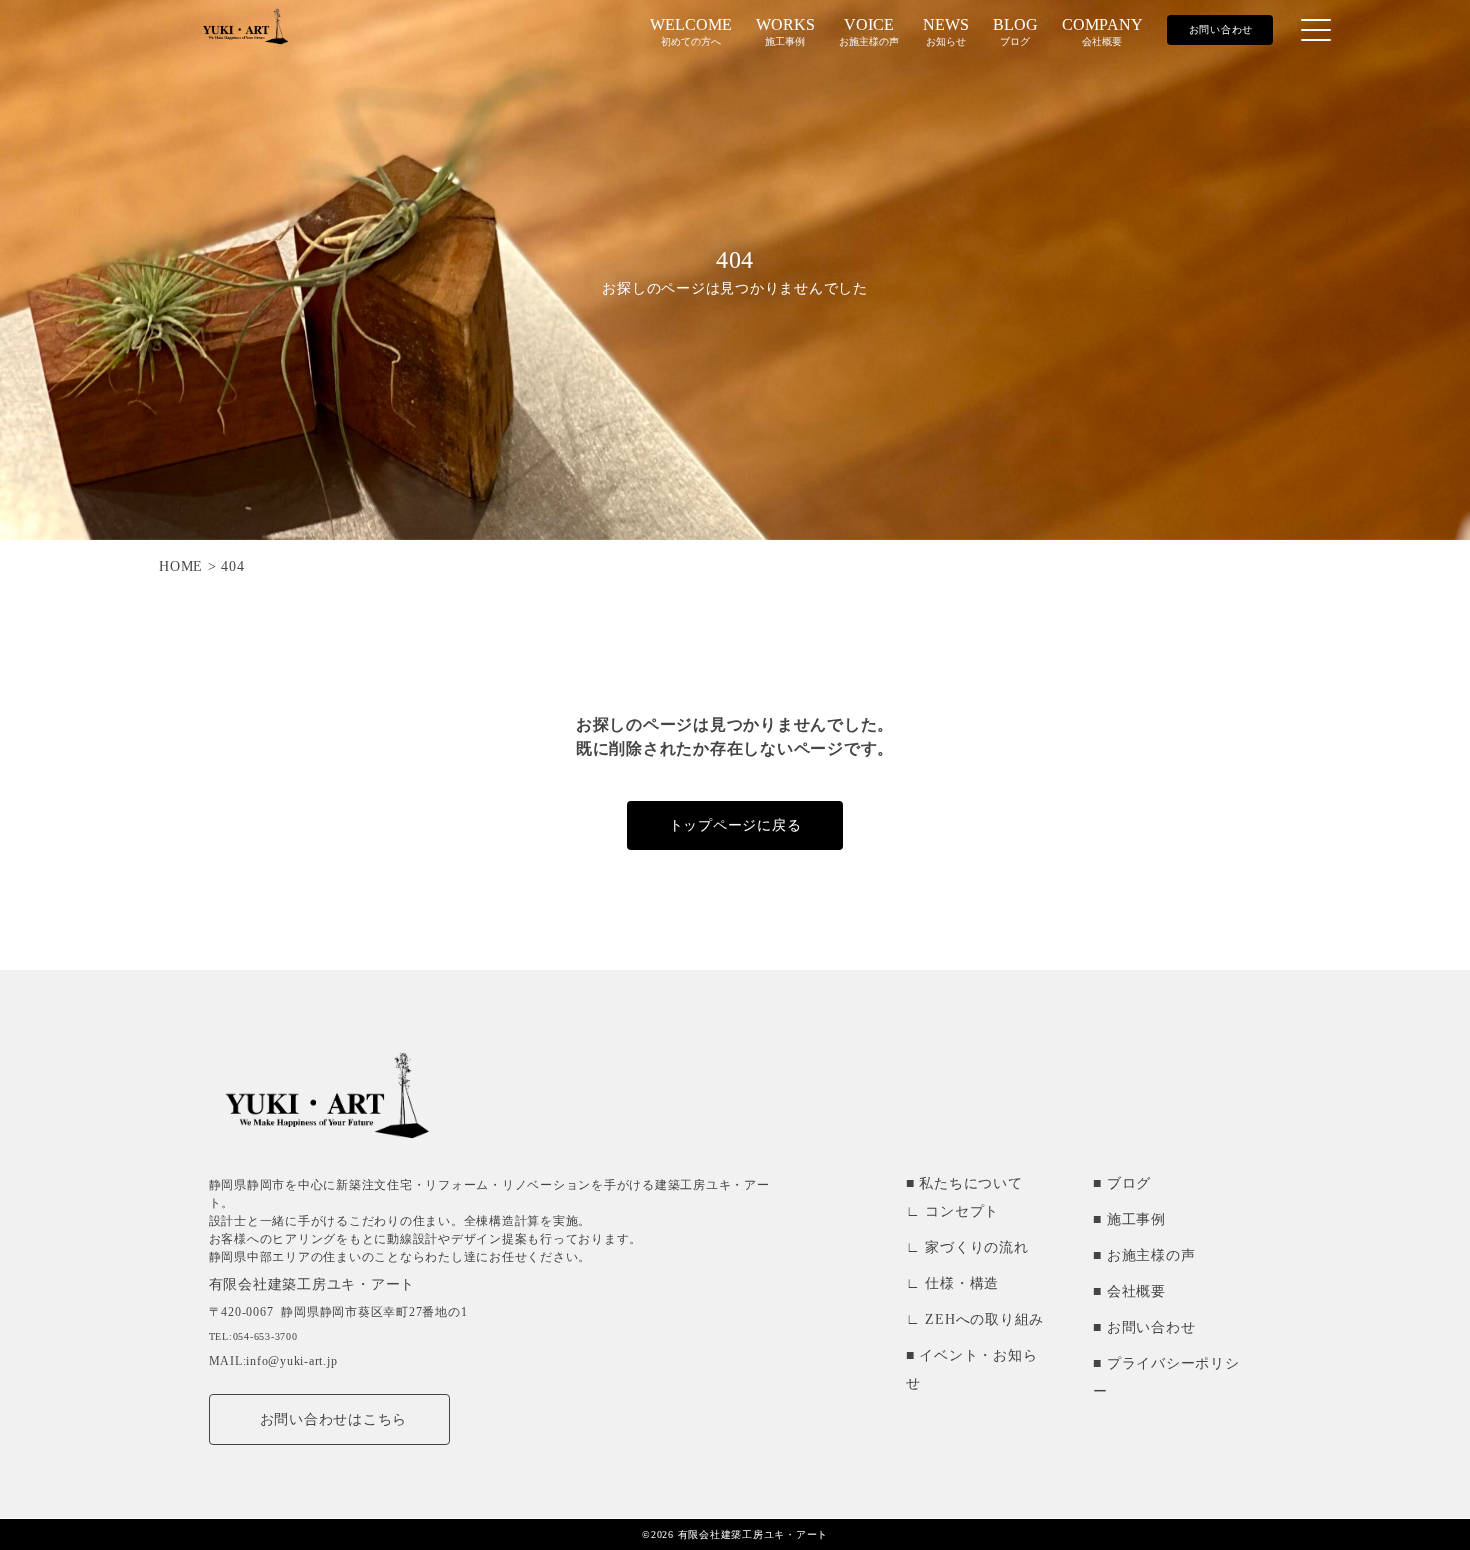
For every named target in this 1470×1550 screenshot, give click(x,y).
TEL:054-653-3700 (253, 1336)
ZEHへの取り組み (984, 1319)
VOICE (869, 31)
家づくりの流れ (976, 1247)
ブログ (1129, 1183)
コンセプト (962, 1211)
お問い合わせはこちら (334, 1419)
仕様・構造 (962, 1283)
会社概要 (1136, 1291)
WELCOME (691, 31)
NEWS (946, 31)
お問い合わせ (1151, 1327)
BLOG (1015, 31)
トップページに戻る (735, 825)
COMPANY (1102, 31)
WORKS (785, 31)
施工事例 (1136, 1219)
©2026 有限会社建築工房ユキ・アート (735, 1534)
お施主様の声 (1151, 1255)
